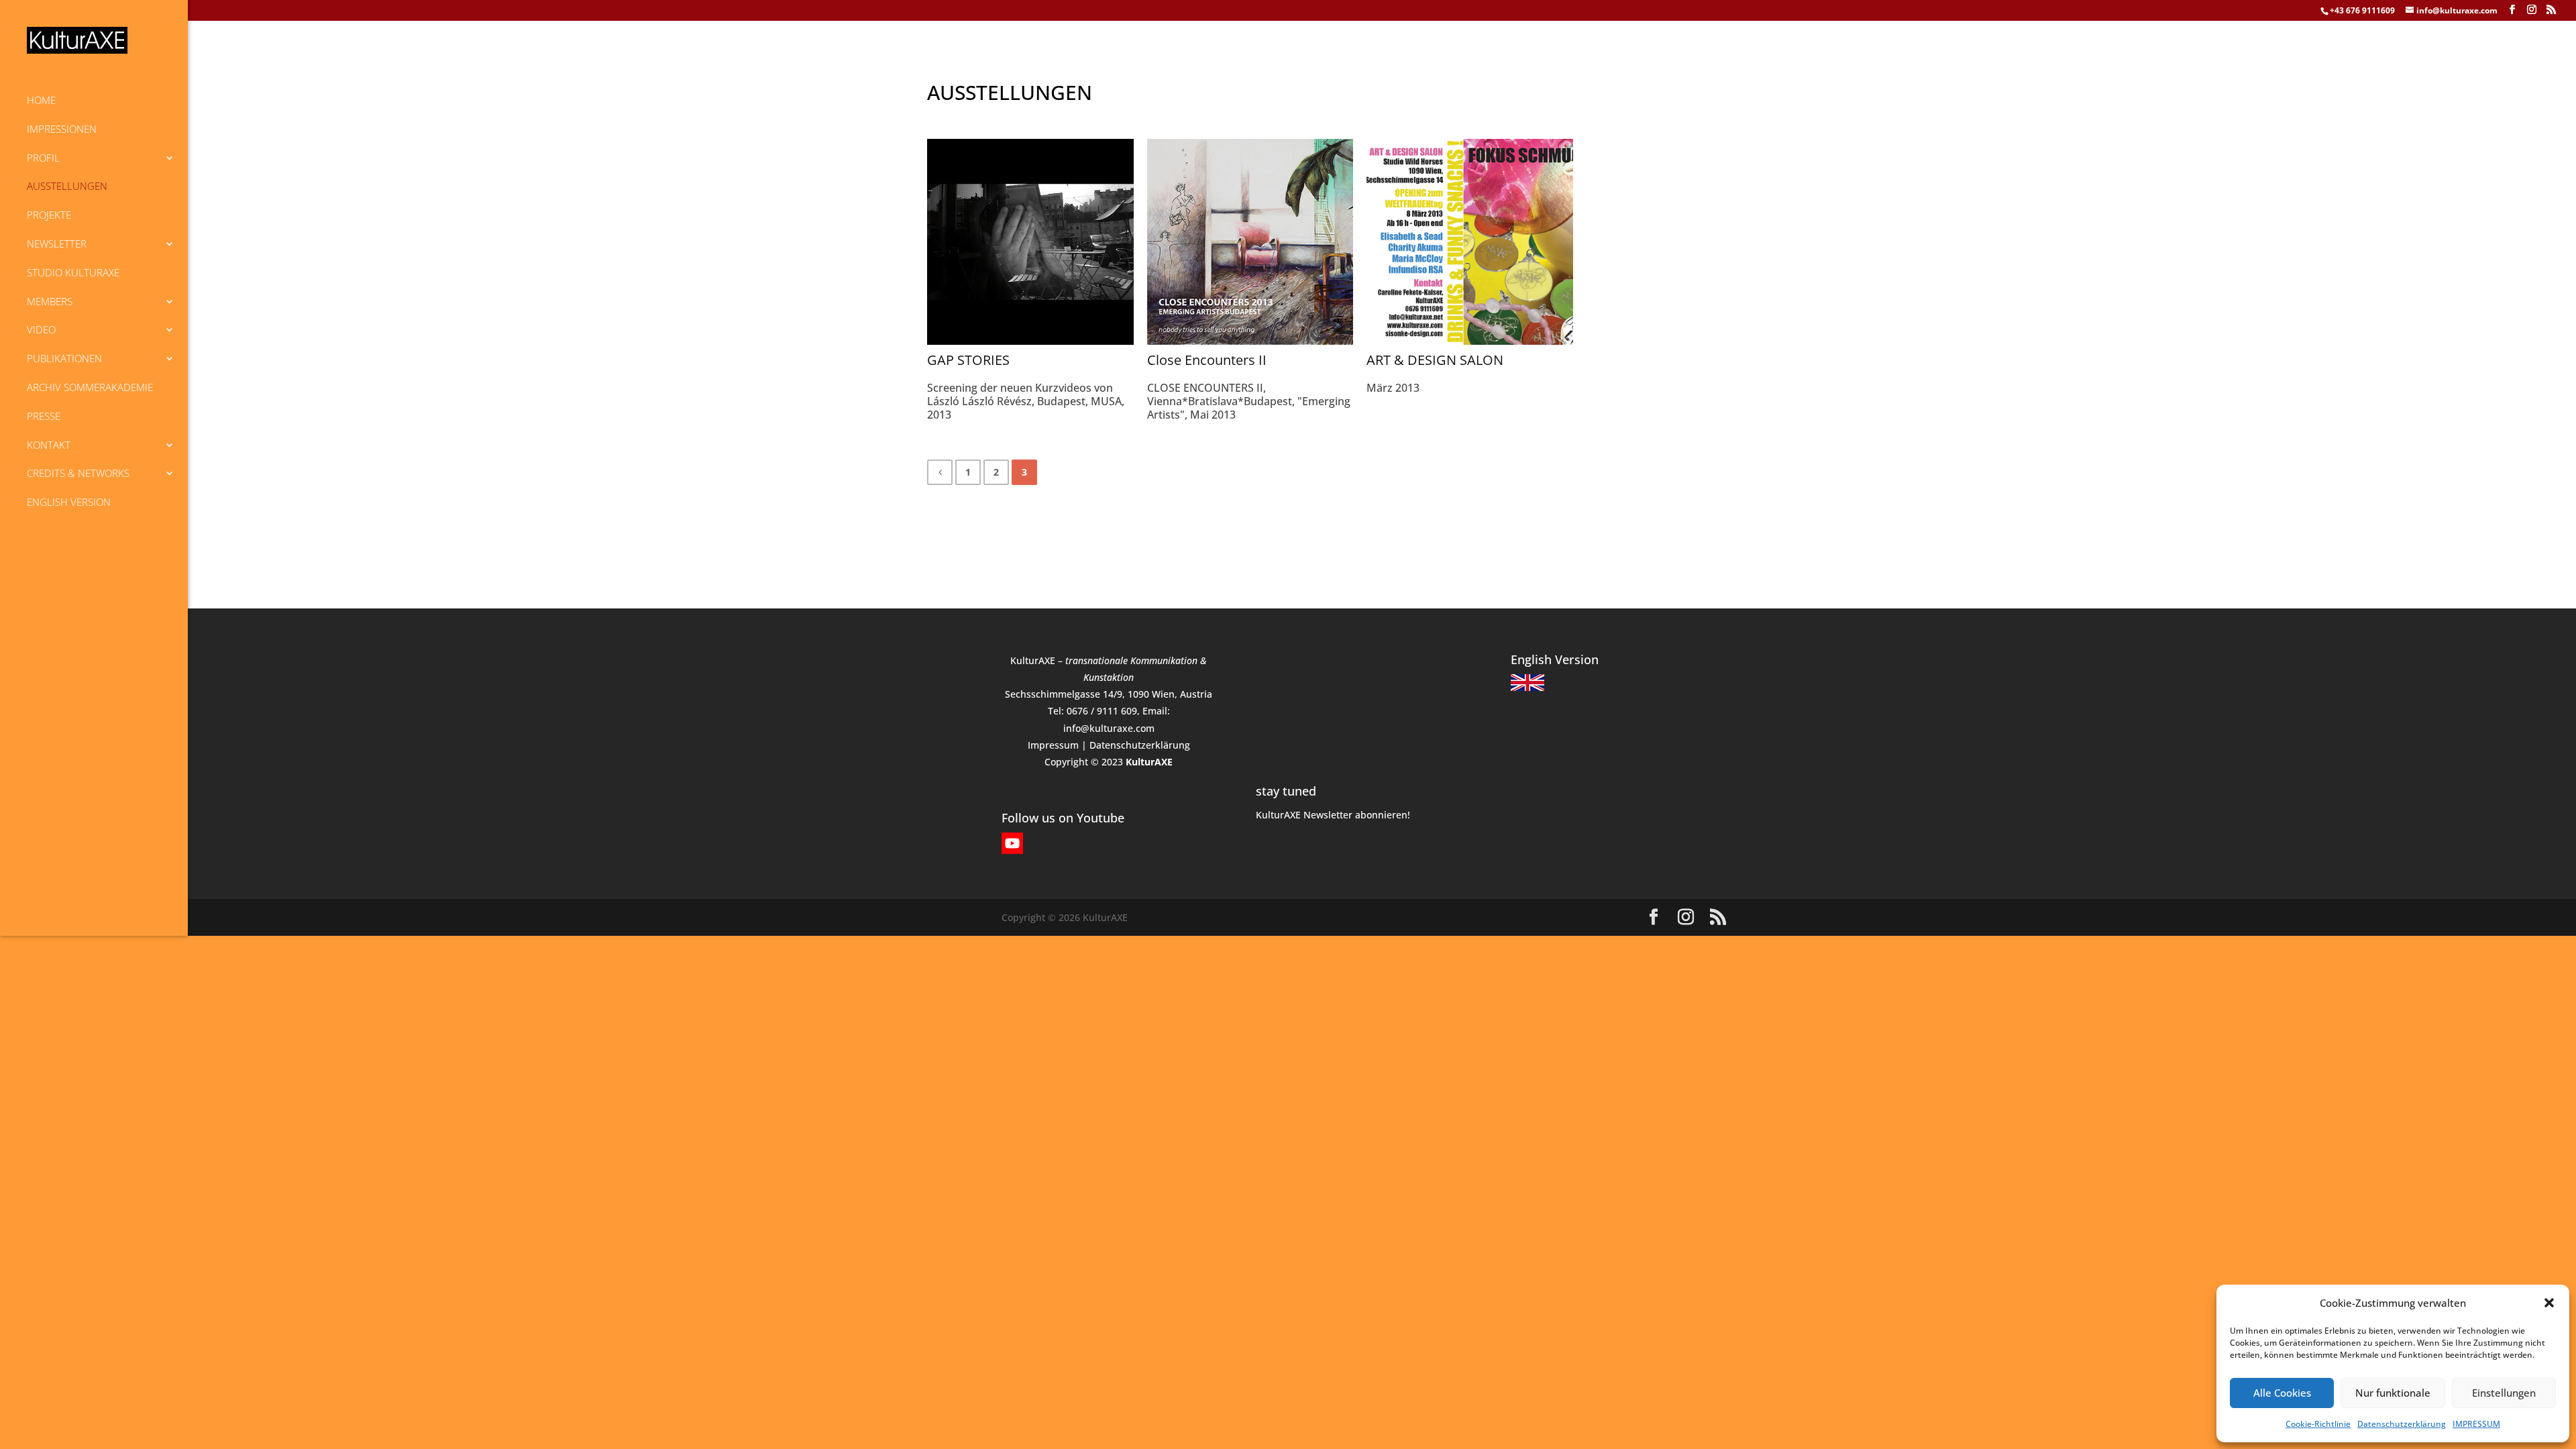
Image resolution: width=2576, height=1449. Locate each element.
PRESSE (44, 416)
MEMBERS (50, 301)
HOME (41, 100)
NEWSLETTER (57, 244)
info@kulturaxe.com (1109, 728)
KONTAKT (49, 445)
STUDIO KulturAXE (73, 272)
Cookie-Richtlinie (2318, 1424)
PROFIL (43, 158)
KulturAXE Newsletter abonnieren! (1333, 815)
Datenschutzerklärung (2402, 1424)
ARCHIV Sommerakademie (90, 387)
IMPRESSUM (2476, 1424)
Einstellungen (2504, 1393)
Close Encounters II (1207, 360)
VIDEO (41, 329)
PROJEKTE (49, 215)
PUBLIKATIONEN (64, 358)
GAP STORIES (968, 360)
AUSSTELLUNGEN (67, 186)
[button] (2549, 1303)
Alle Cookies (2282, 1393)
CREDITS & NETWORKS (78, 473)
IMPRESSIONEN (62, 129)
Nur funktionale (2393, 1393)
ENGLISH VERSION (69, 502)
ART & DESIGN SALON (1435, 360)
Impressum (1053, 745)
